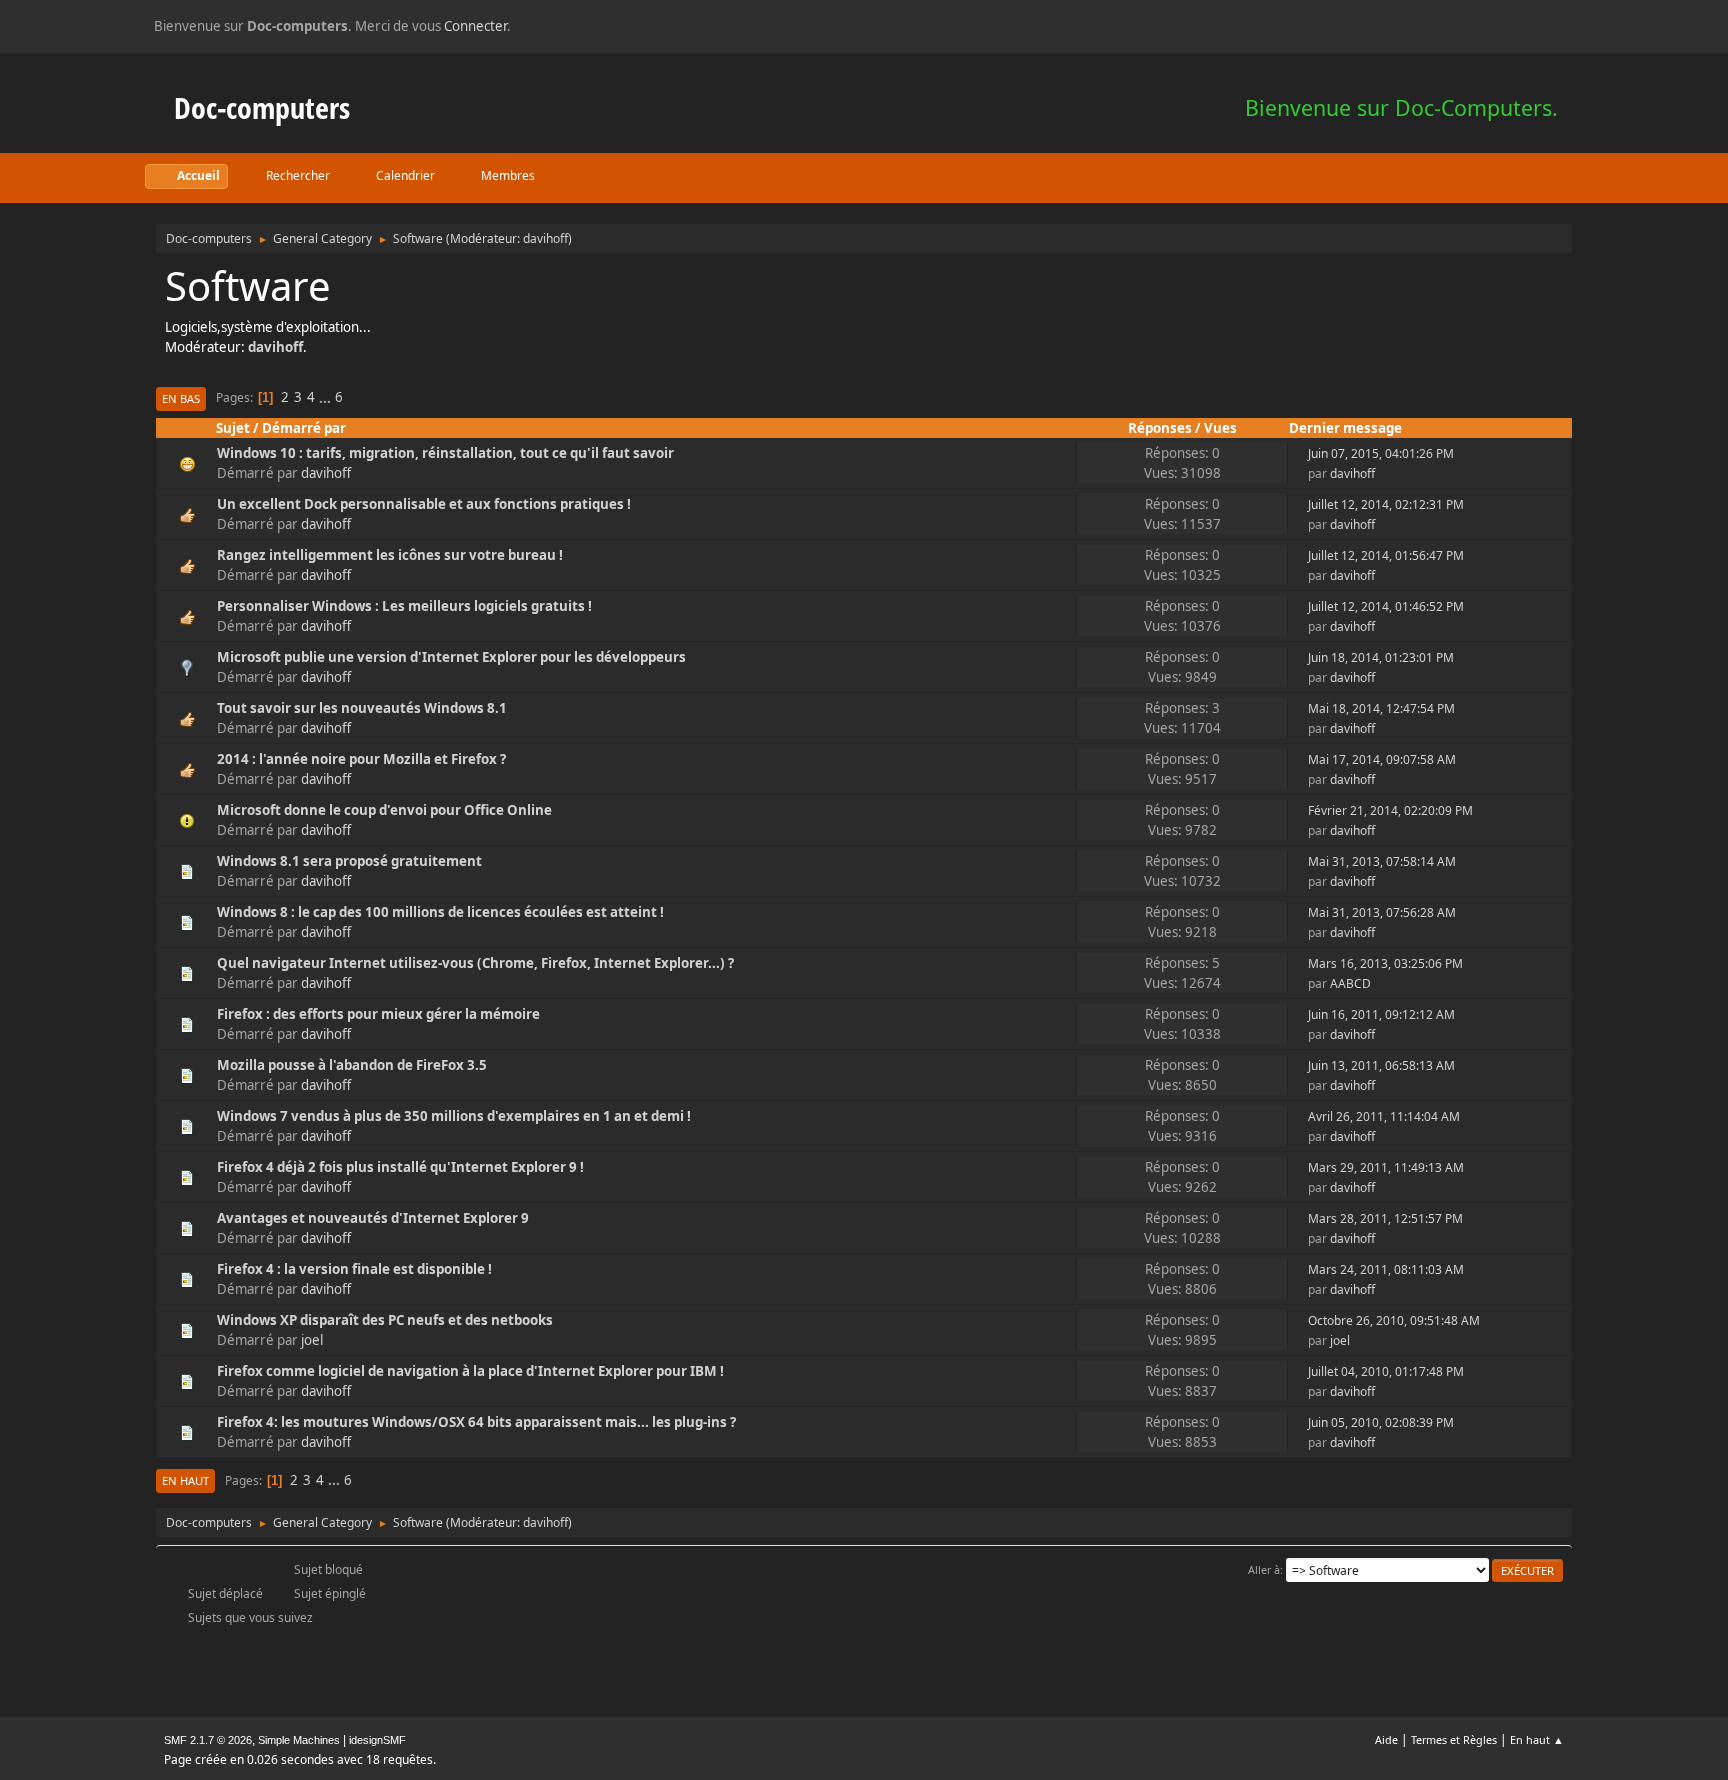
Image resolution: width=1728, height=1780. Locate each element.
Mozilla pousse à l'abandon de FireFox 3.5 (352, 1065)
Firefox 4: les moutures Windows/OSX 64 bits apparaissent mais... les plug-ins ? (476, 1422)
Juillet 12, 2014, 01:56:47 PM (1386, 555)
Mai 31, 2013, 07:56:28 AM (1382, 912)
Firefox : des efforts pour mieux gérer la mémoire (378, 1014)
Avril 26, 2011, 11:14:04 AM (1384, 1116)
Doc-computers (262, 107)
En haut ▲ (1537, 1739)
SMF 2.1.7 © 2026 (208, 1740)
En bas (181, 398)
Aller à (1264, 1569)
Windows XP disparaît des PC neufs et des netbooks (385, 1320)
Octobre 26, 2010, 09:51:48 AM (1394, 1320)
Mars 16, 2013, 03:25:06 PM (1385, 963)
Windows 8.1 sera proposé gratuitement (349, 861)
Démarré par (304, 428)
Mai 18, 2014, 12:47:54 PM (1381, 708)
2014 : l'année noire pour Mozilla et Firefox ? (361, 759)
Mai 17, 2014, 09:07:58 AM (1382, 759)
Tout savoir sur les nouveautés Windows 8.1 (362, 708)
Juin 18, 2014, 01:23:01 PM (1381, 657)
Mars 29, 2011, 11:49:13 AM (1386, 1167)
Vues (1220, 428)
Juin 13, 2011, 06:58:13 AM (1381, 1065)
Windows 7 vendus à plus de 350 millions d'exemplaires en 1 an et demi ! (454, 1116)
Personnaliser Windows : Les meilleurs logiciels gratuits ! (404, 606)
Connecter (475, 26)
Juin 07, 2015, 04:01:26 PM (1381, 453)
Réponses (1160, 428)
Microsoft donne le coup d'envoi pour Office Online (384, 810)
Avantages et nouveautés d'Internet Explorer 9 (373, 1218)
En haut (185, 1480)
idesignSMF (377, 1740)
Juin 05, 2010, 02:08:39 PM (1381, 1422)
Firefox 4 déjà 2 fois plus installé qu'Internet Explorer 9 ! (400, 1167)
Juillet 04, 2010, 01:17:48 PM (1386, 1371)
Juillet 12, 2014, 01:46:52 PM (1386, 606)
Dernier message (1345, 428)
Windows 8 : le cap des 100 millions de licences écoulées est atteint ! (440, 912)
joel (312, 1340)
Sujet (233, 428)
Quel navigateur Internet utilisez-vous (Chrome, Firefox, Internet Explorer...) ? (475, 963)
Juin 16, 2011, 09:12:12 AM (1381, 1014)
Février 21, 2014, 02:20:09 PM (1390, 810)
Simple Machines (299, 1740)
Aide (1386, 1739)
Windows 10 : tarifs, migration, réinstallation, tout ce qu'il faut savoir (445, 453)
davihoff (545, 238)
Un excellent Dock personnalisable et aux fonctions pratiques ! (424, 504)
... (326, 397)
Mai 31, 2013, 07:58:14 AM (1382, 861)
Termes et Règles (1454, 1739)
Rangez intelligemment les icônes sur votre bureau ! (390, 555)
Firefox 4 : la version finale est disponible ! (354, 1269)
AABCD (1350, 983)
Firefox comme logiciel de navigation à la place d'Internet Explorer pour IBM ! (470, 1371)
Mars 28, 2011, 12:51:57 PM (1385, 1218)
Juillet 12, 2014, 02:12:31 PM (1386, 504)
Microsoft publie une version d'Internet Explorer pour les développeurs (451, 657)
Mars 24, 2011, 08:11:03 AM (1386, 1269)
